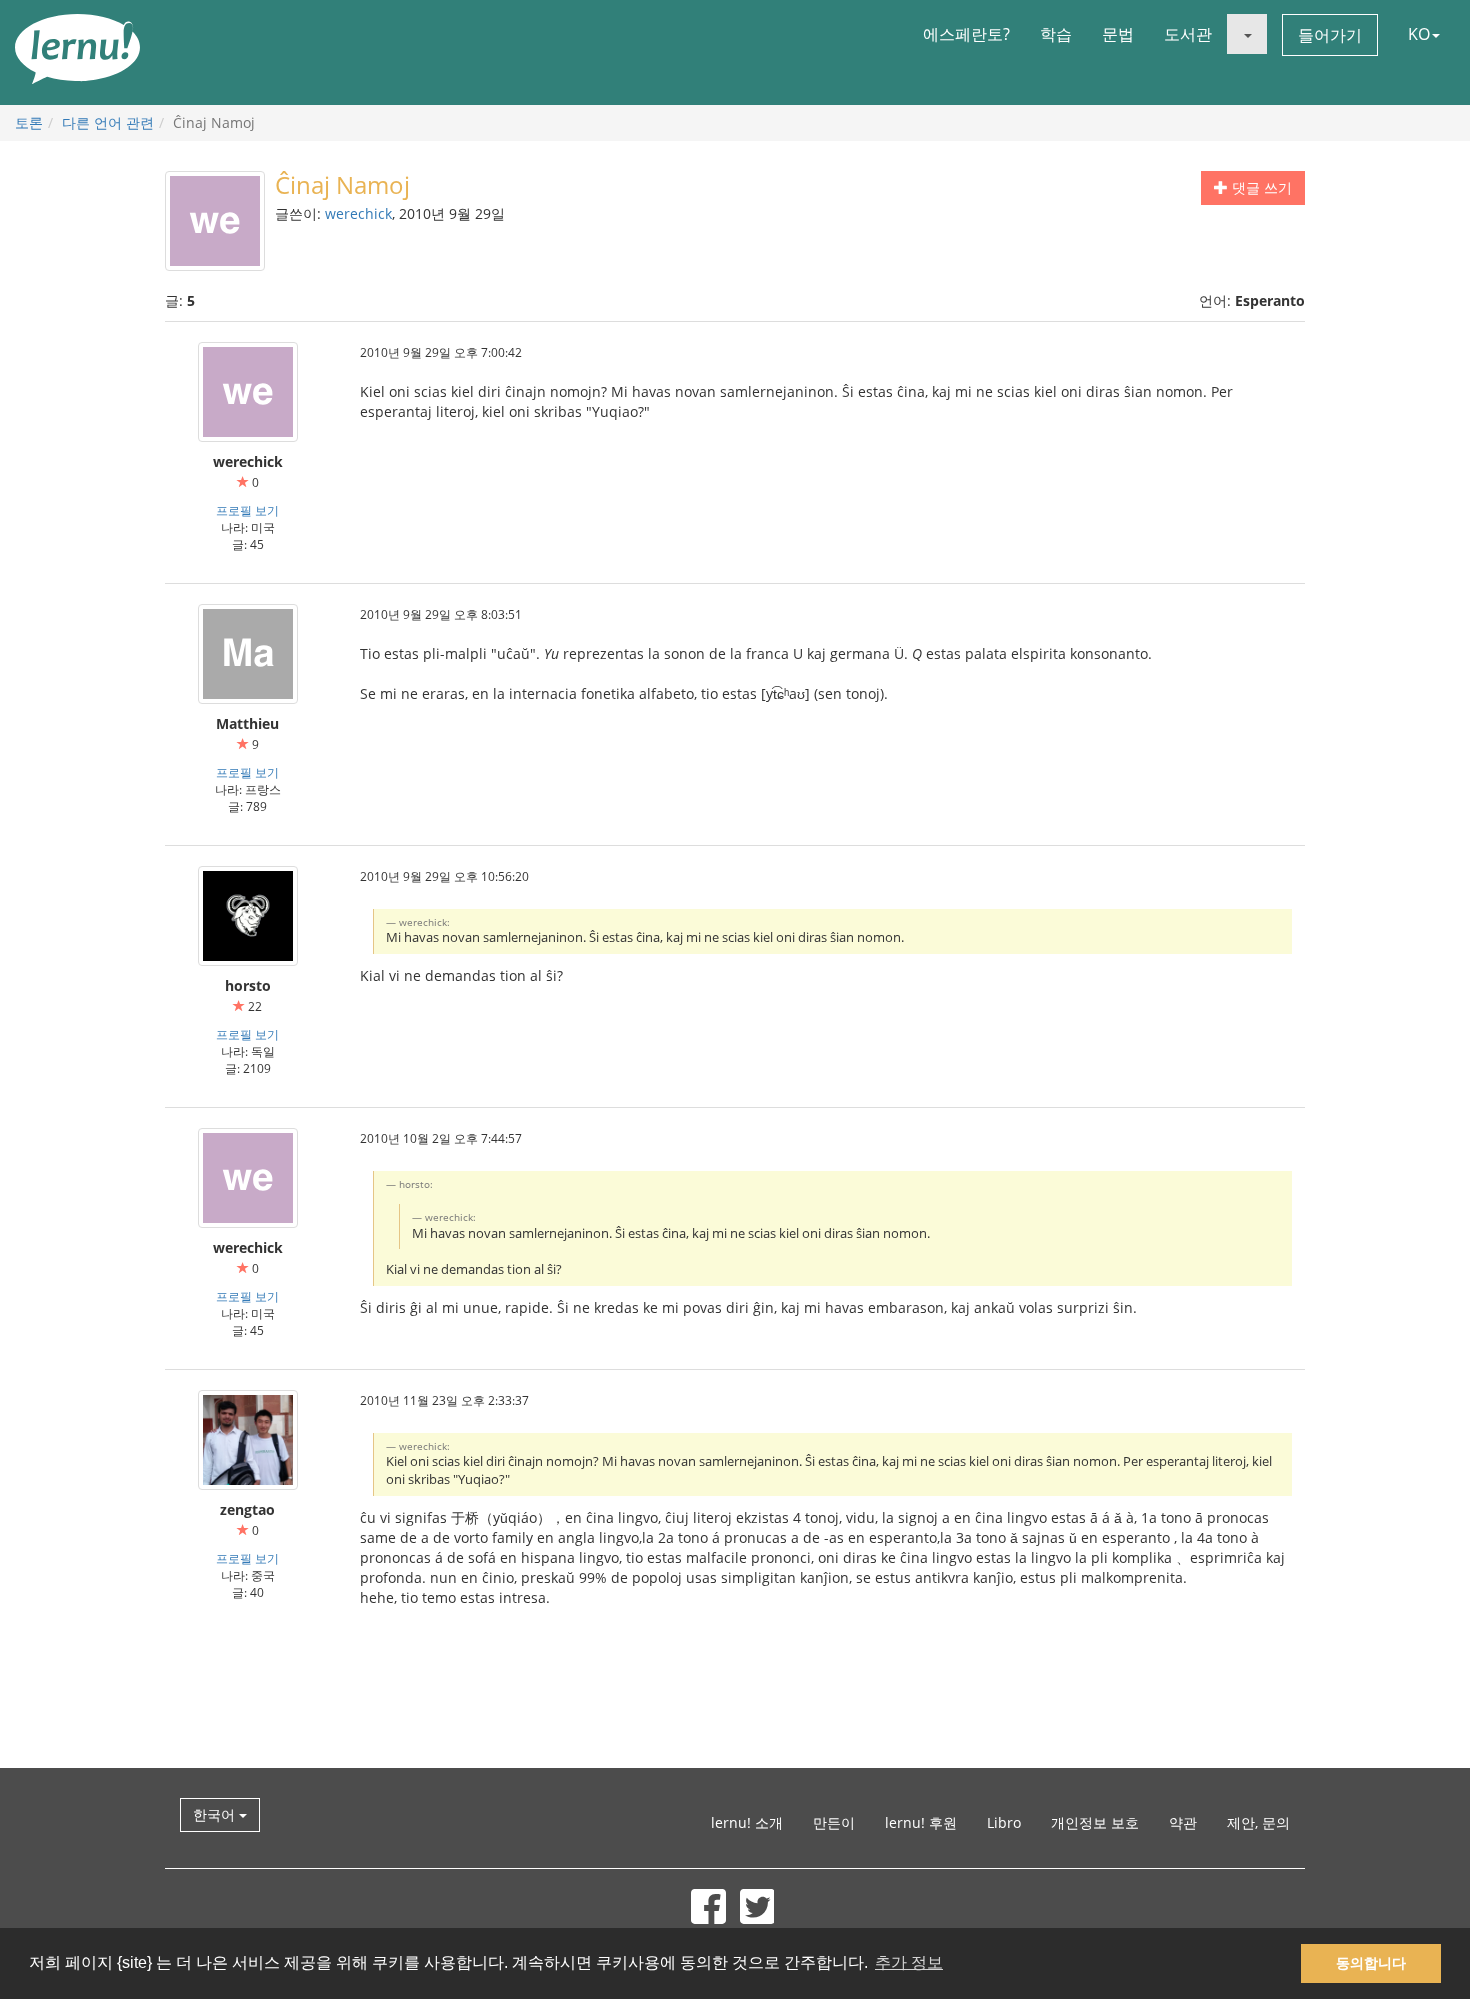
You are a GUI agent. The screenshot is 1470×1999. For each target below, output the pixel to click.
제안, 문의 (1258, 1822)
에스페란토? (966, 34)
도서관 (1188, 34)
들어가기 (1330, 35)
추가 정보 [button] (909, 1962)
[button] (1247, 34)
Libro (1004, 1822)
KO (1419, 34)
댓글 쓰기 (1260, 187)
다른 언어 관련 (108, 122)
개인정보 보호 (1095, 1822)
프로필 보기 (247, 510)
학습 (1056, 34)
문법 (1118, 34)
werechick (358, 213)
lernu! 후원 (921, 1822)
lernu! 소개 (747, 1822)
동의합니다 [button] (1371, 1963)
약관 (1183, 1822)
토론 (29, 122)
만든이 (834, 1822)
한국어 (216, 1814)
